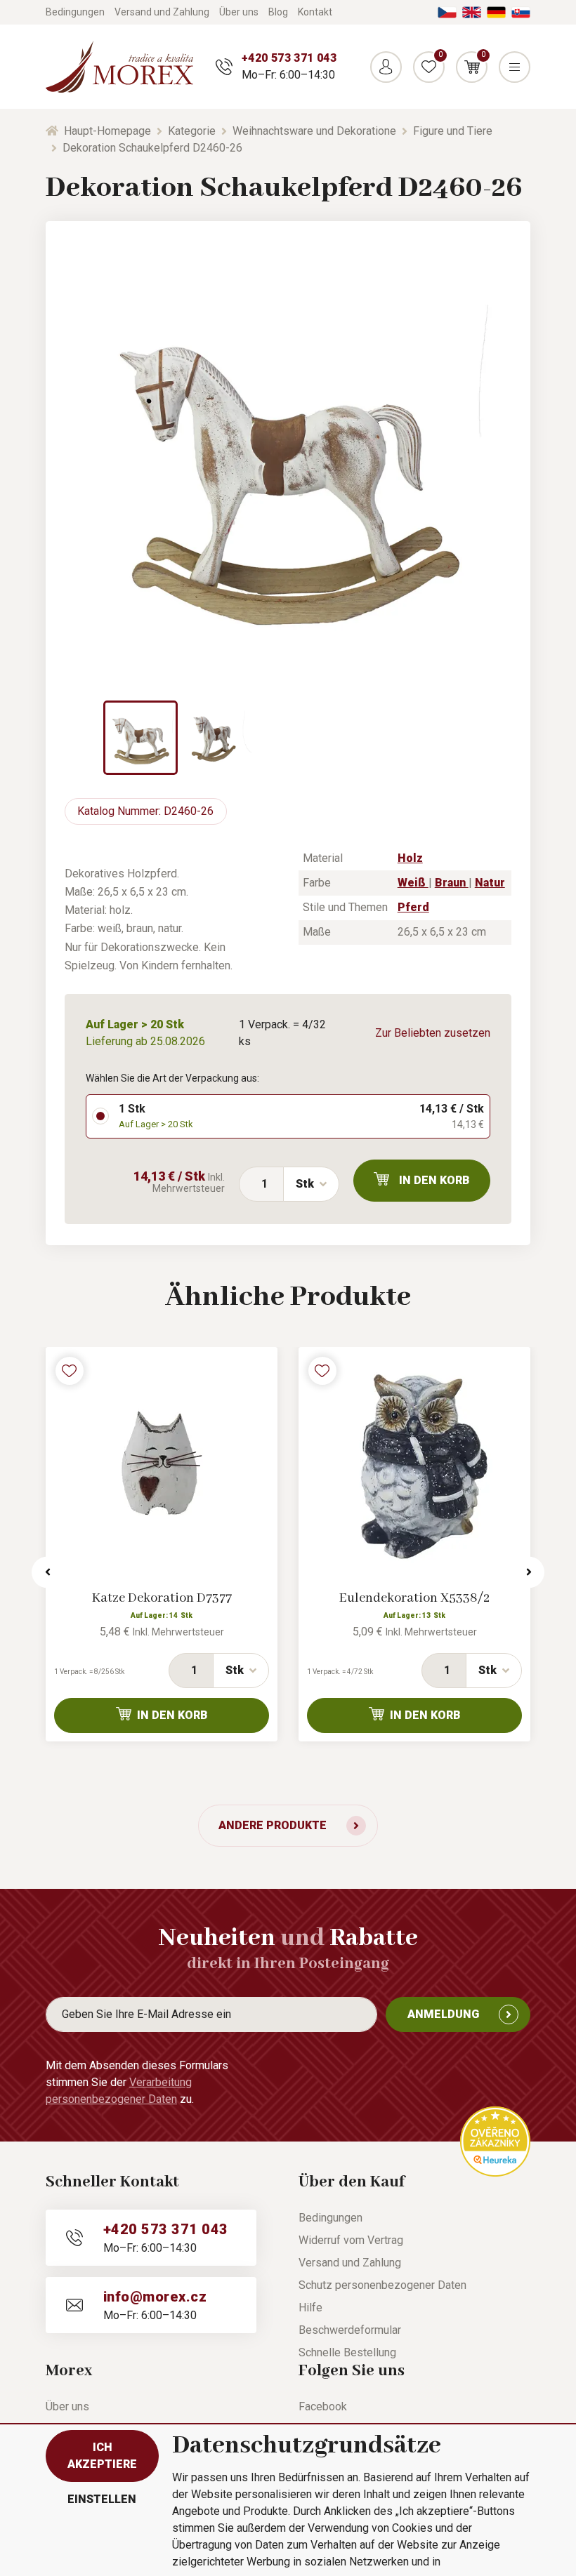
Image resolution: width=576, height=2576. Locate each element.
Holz (410, 858)
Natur (490, 883)
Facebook (323, 2406)
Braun (452, 883)
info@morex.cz (155, 2297)
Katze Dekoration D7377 (162, 1598)
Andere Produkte (273, 1825)
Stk (305, 1184)
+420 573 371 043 (289, 58)
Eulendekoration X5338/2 (414, 1598)
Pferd (413, 907)
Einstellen (102, 2499)
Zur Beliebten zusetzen (433, 1033)
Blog (278, 12)
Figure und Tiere (453, 131)
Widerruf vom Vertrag (351, 2240)
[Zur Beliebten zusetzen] (70, 1371)
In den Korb (434, 1180)
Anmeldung (443, 2014)
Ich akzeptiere (102, 2456)
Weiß (413, 883)
